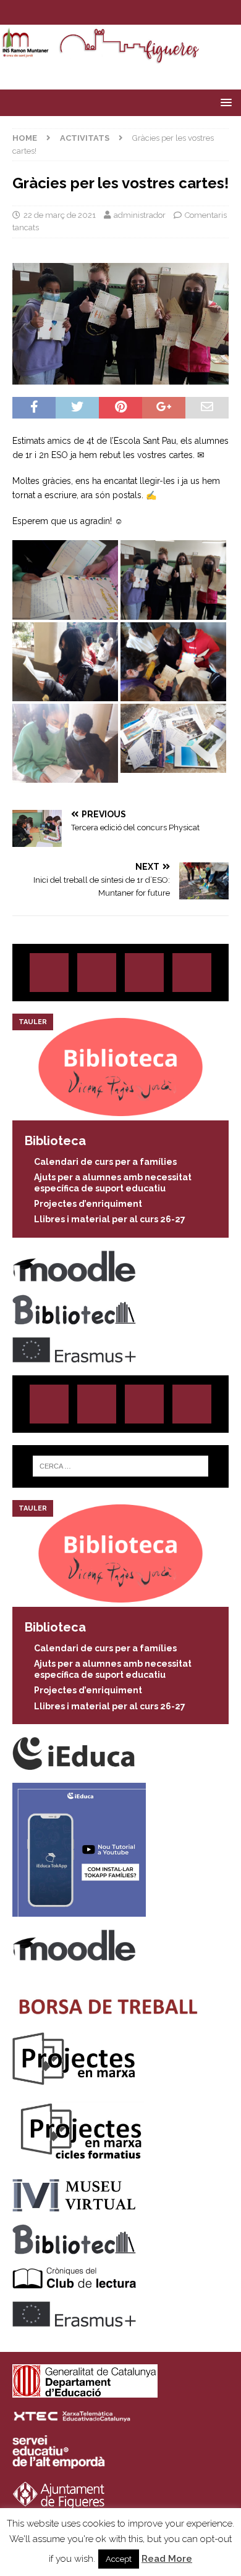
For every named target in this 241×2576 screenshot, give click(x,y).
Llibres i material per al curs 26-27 (110, 1219)
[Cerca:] (121, 1466)
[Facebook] (133, 12)
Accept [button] (119, 2559)
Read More (167, 2559)
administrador (140, 215)
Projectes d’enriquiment (88, 1204)
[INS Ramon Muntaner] (120, 57)
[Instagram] (84, 12)
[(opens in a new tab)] (120, 1113)
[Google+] (192, 973)
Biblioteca (55, 1141)
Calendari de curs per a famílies (105, 1162)
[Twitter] (108, 12)
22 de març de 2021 (60, 215)
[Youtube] (157, 12)
